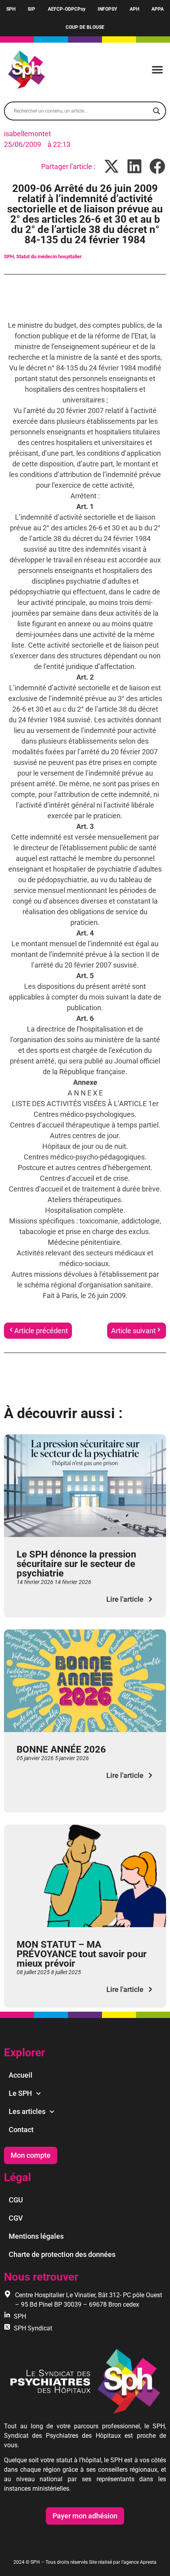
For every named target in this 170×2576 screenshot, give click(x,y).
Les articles (27, 2111)
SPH (11, 9)
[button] (157, 70)
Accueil (21, 2075)
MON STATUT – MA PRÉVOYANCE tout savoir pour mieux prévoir (82, 1954)
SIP (31, 9)
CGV (16, 2218)
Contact (21, 2130)
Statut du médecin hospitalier (49, 256)
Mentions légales (36, 2236)
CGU (16, 2200)
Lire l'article (125, 1599)
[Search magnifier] (157, 111)
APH (134, 9)
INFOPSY (107, 9)
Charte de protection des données (62, 2254)
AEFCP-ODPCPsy (67, 9)
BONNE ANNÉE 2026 (61, 1749)
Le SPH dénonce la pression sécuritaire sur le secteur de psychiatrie (76, 1564)
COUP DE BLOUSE (85, 27)
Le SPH (20, 2093)
